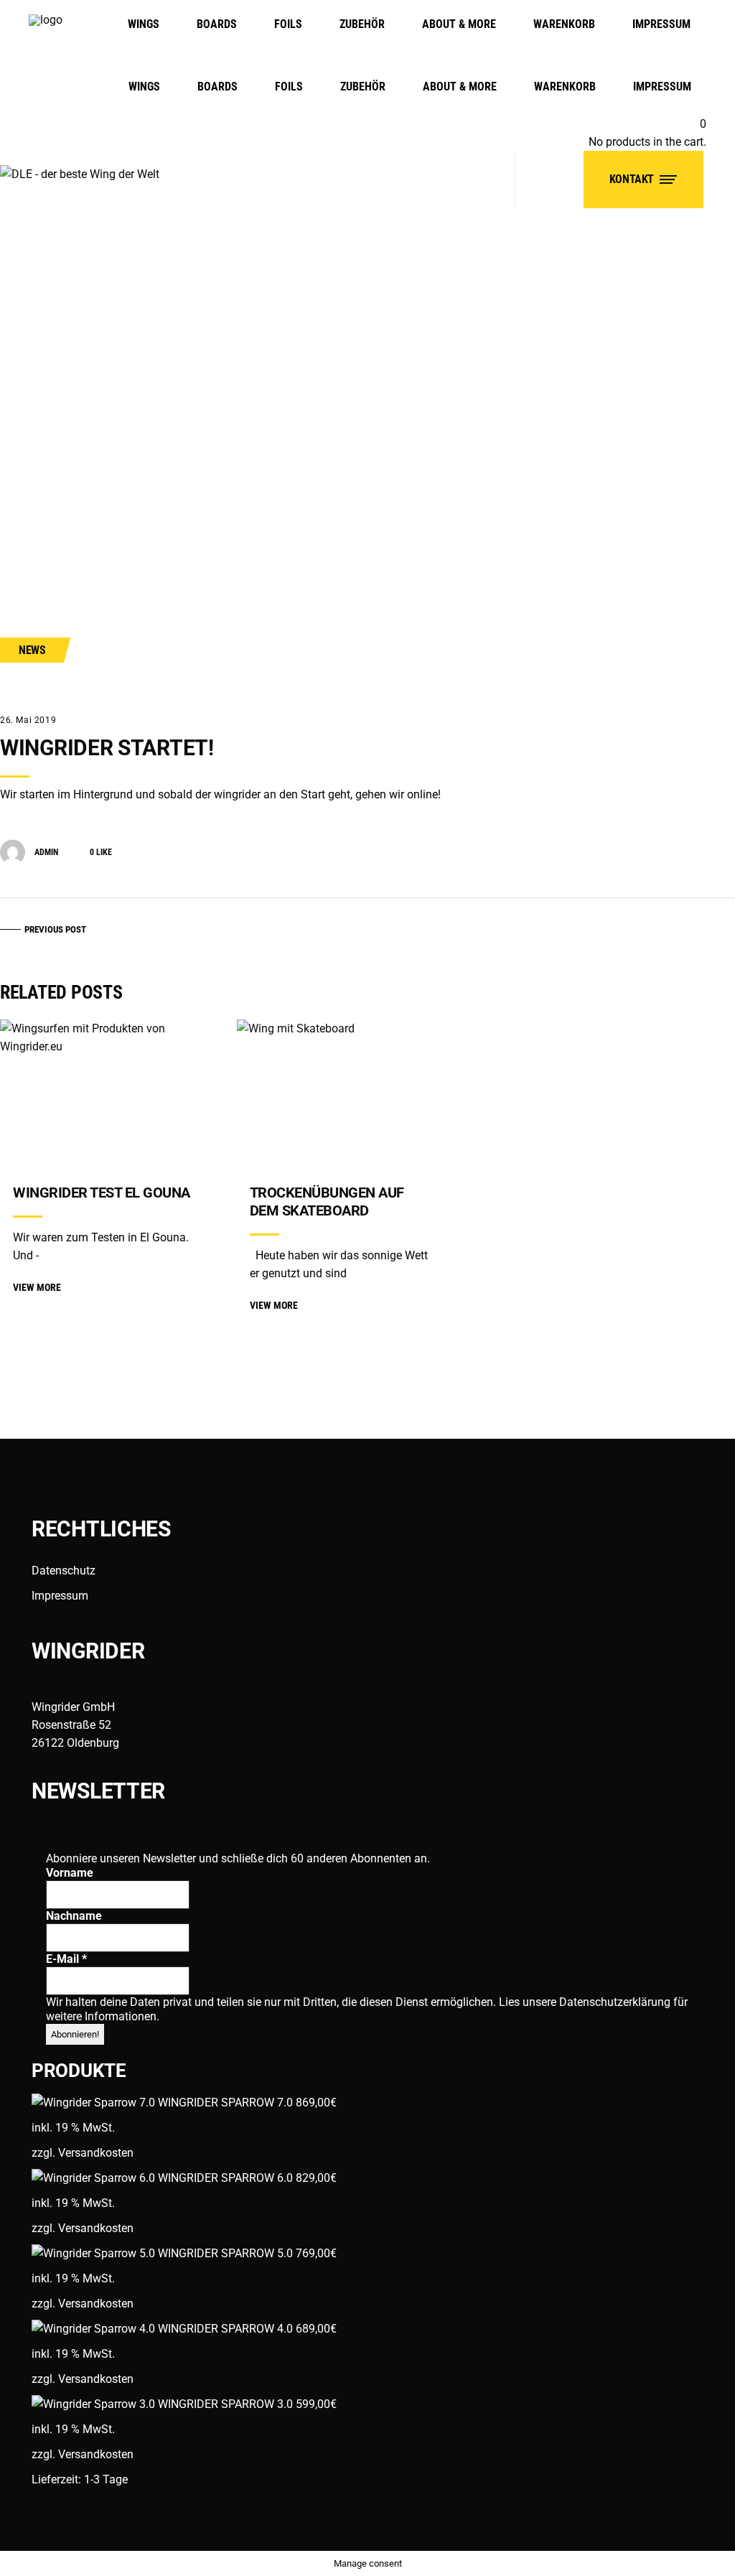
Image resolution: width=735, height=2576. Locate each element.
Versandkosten (96, 2153)
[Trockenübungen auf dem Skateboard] (349, 1094)
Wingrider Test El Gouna (102, 1193)
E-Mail (66, 1959)
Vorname (70, 1873)
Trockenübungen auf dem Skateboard (327, 1201)
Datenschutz (64, 1571)
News (32, 650)
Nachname (74, 1916)
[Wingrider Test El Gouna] (112, 1094)
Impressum (60, 1596)
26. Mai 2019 (28, 720)
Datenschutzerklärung (616, 2002)
